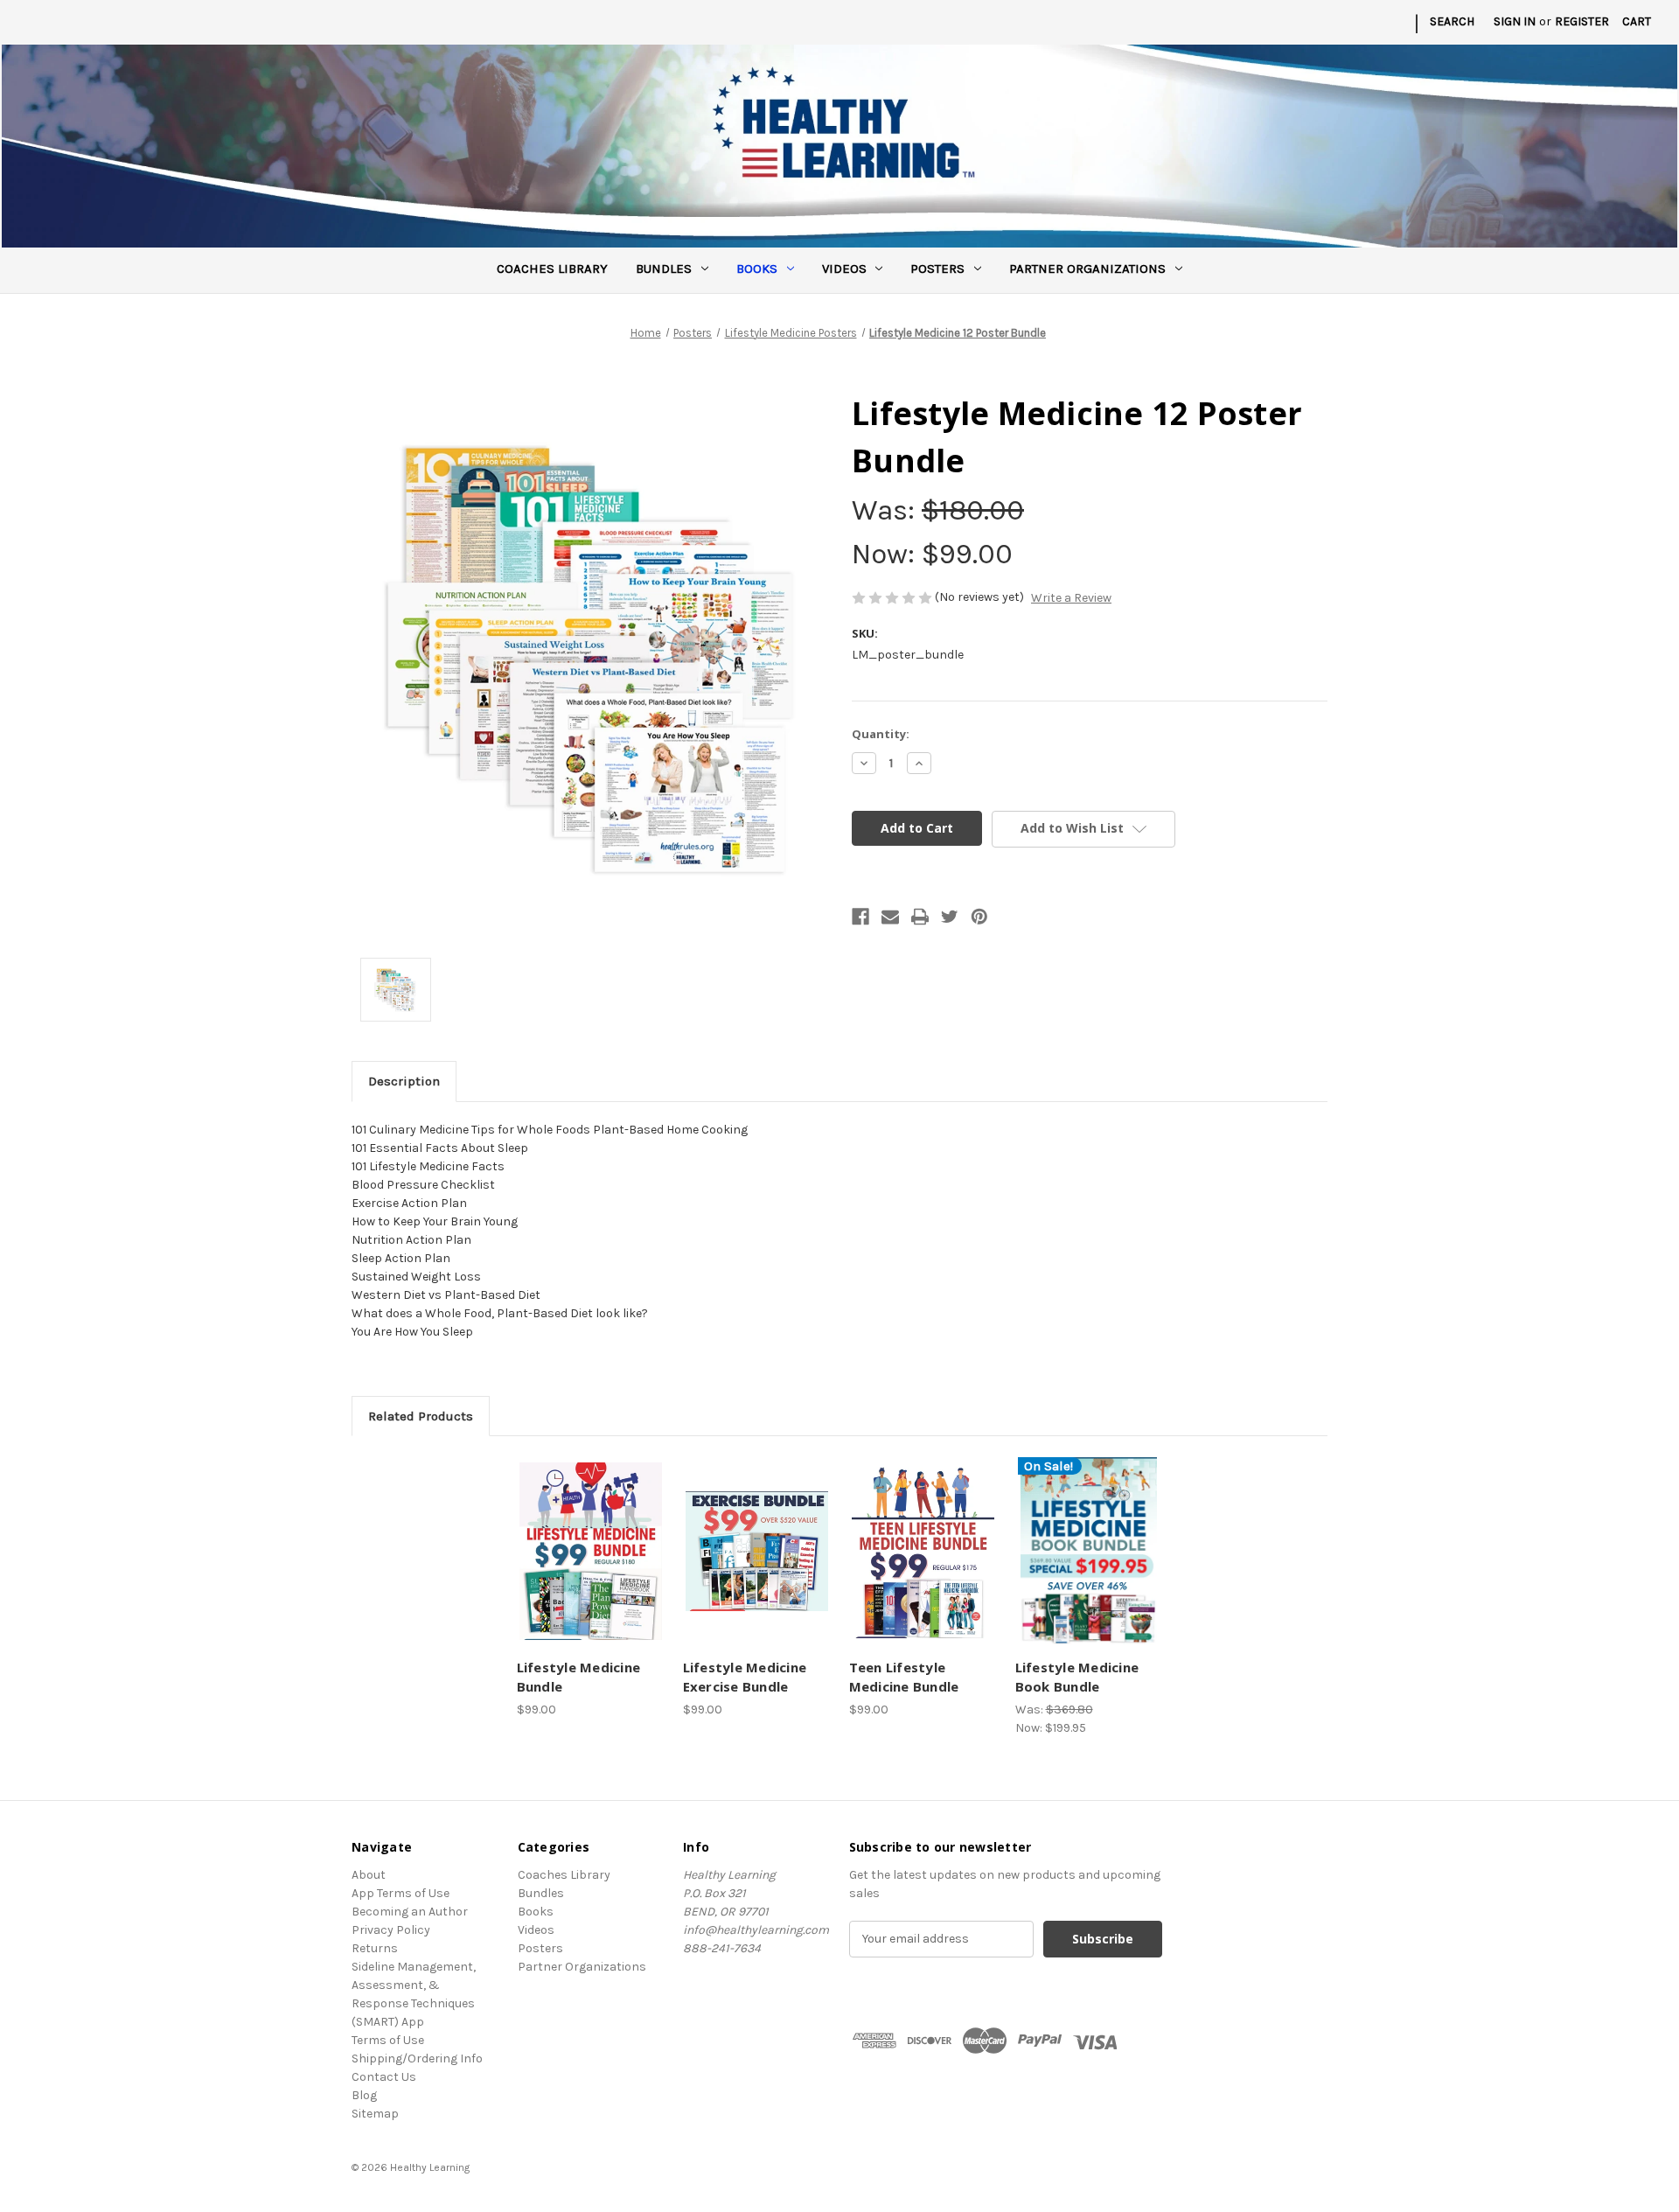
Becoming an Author (410, 1912)
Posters (937, 269)
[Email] (890, 917)
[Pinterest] (979, 917)
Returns (375, 1948)
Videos (844, 269)
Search (1452, 21)
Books (757, 269)
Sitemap (375, 2114)
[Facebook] (860, 917)
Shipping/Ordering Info (417, 2058)
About (369, 1875)
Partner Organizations (1087, 269)
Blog (364, 2095)
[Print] (920, 917)
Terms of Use (388, 2040)
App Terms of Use (401, 1893)
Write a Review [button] (1071, 598)
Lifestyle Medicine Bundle (579, 1677)
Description (404, 1081)
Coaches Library (552, 269)
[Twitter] (950, 917)
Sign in (1515, 21)
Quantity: (881, 734)
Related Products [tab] (421, 1416)
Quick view (588, 1536)
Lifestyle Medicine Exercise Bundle (745, 1677)
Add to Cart (590, 1567)
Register (1582, 21)
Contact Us (384, 2077)
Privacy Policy (391, 1930)
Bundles (664, 269)
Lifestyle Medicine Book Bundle (1077, 1677)
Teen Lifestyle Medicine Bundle (904, 1677)
